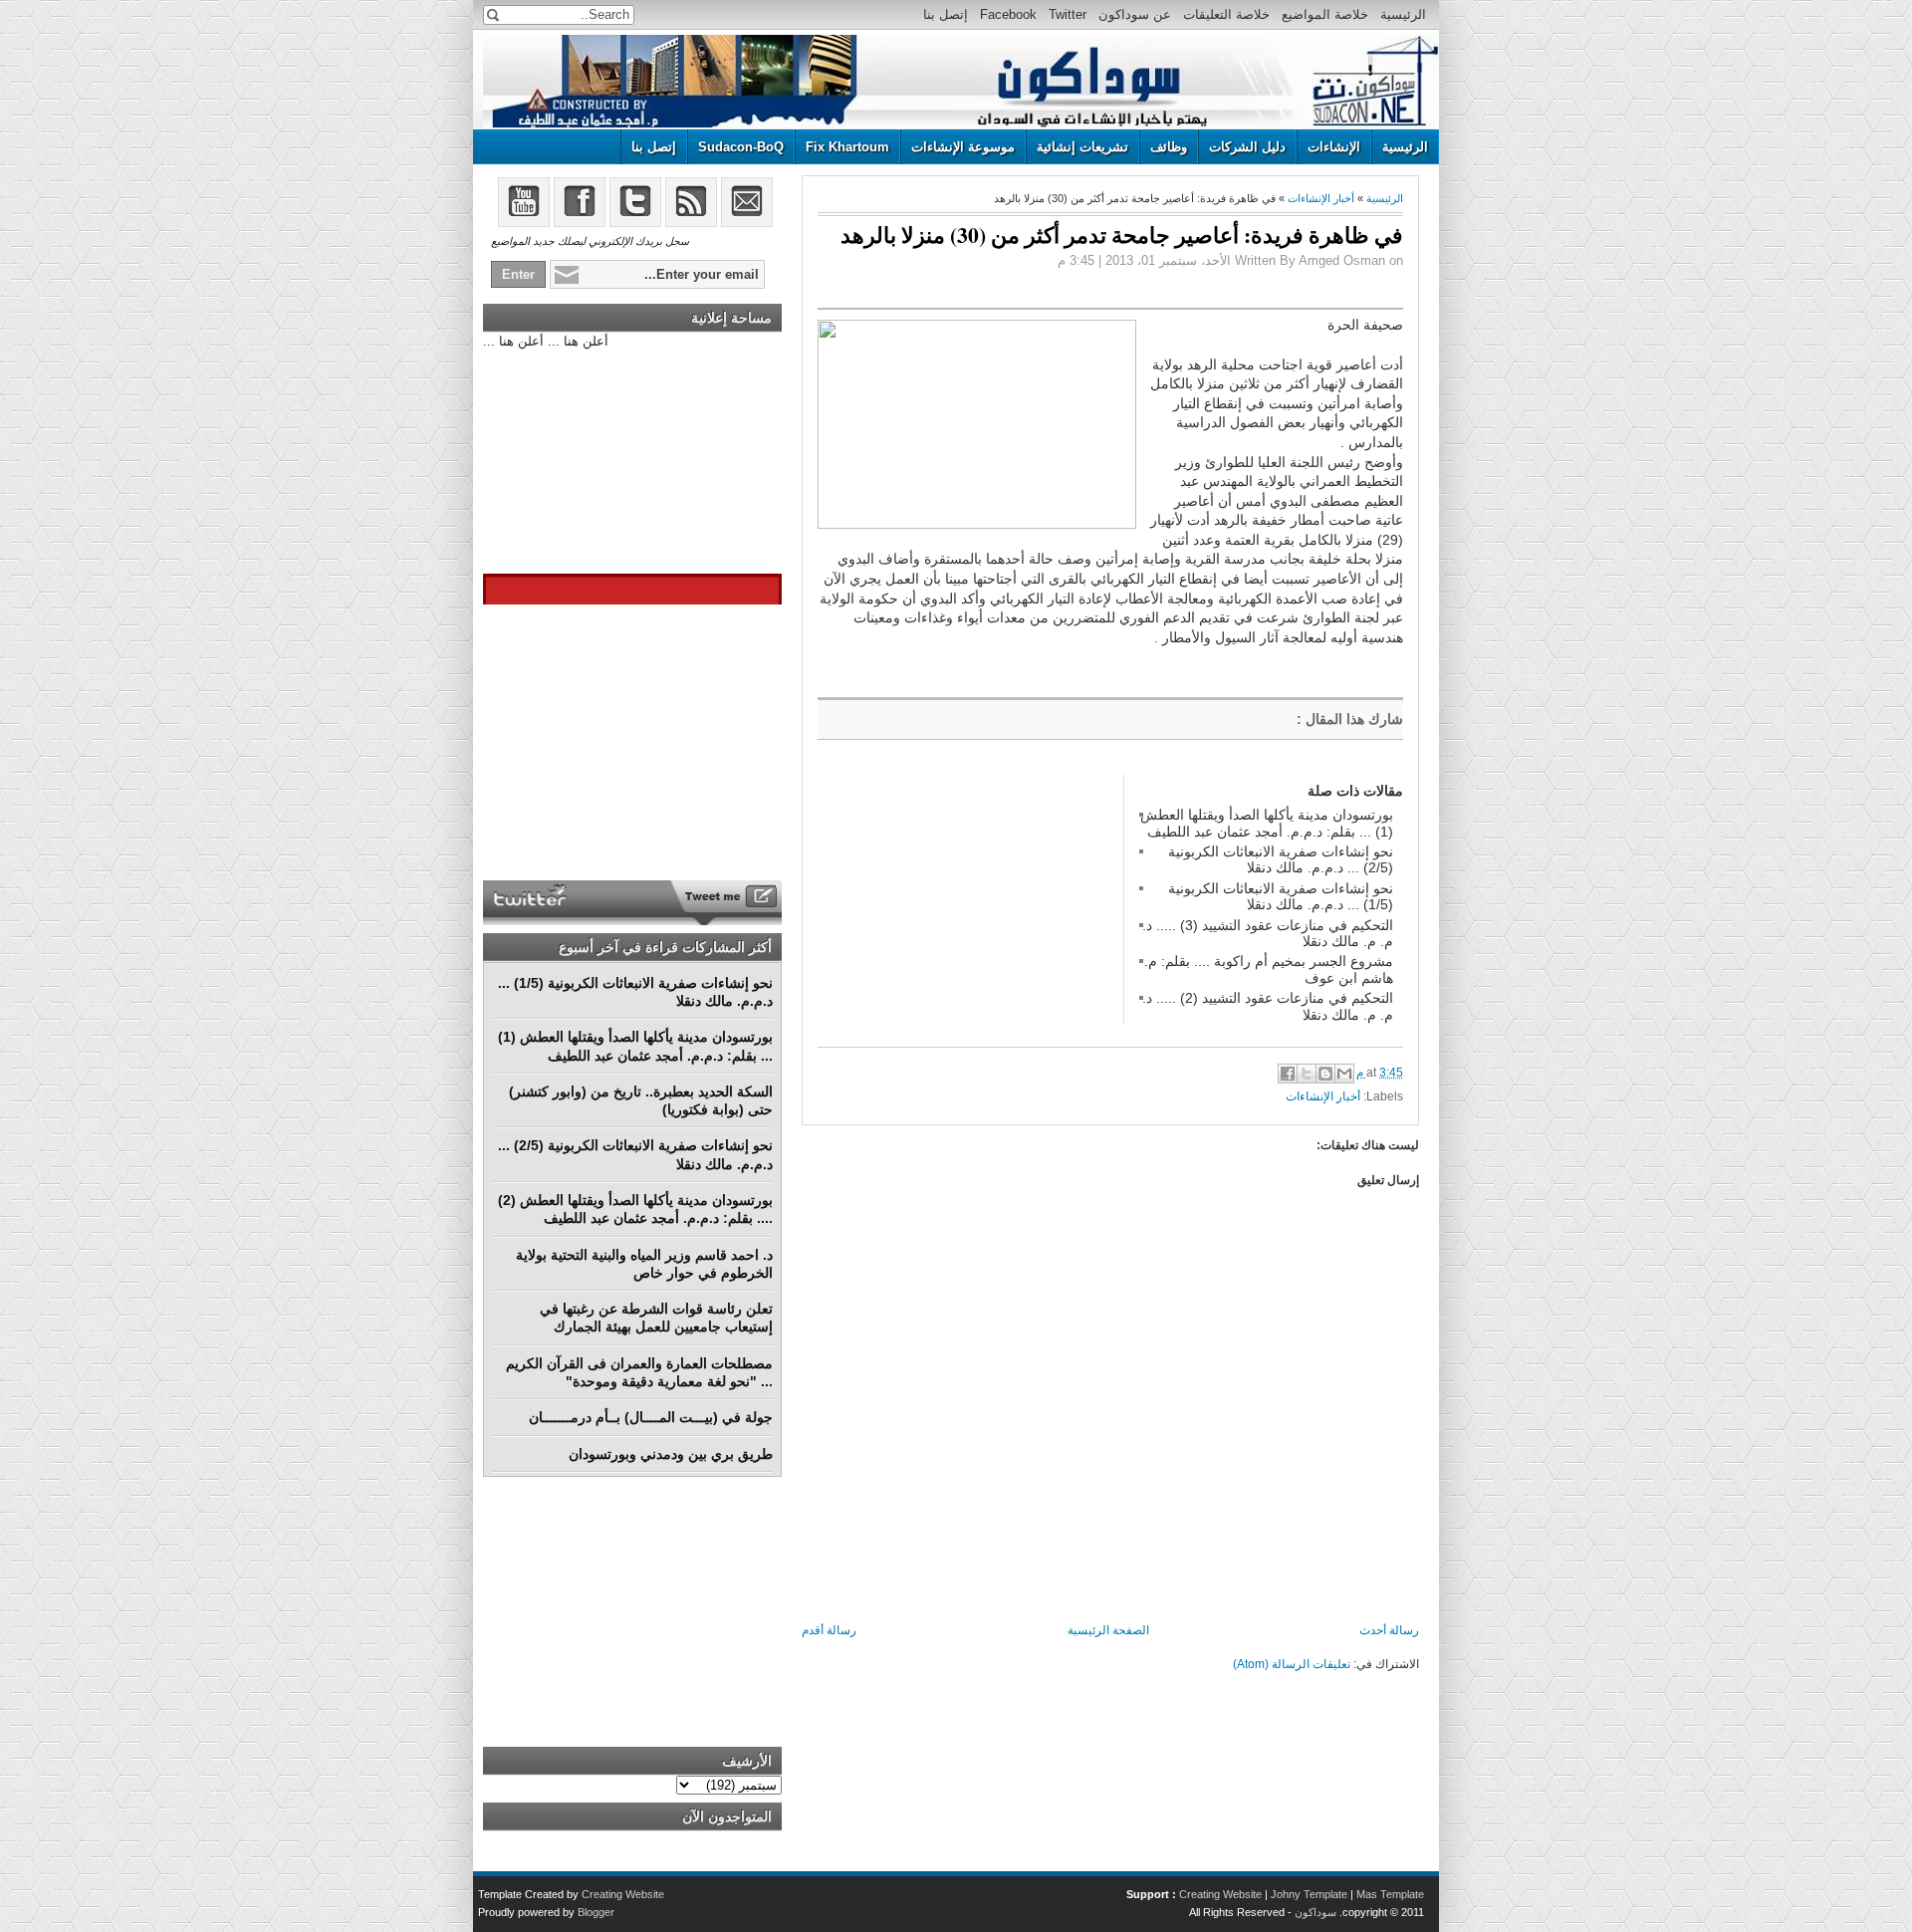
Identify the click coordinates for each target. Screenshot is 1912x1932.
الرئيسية (1403, 14)
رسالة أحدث (1389, 1630)
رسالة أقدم (829, 1630)
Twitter (1068, 14)
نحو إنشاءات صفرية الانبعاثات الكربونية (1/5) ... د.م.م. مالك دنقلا (1281, 896)
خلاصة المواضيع (1325, 14)
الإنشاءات (1334, 147)
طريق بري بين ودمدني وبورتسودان (671, 1454)
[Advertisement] (967, 899)
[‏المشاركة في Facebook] (1288, 1074)
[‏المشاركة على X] (1307, 1074)
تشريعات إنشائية (1082, 147)
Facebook (1008, 14)
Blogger (596, 1912)
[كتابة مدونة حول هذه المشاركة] (1325, 1074)
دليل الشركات (1247, 147)
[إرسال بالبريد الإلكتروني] (1344, 1074)
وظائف (1169, 147)
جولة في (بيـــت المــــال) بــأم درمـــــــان (651, 1417)
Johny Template (1309, 1894)
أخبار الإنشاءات (1321, 198)
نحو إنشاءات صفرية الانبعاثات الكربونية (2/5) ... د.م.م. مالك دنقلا (1281, 859)
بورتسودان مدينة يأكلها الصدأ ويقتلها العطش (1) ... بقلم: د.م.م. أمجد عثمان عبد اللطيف (1267, 823)
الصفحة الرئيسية (1108, 1630)
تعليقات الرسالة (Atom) (1292, 1664)
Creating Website (1220, 1894)
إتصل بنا (946, 14)
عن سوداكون (1135, 14)
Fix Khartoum (847, 147)
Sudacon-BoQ (741, 147)
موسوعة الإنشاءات (963, 147)
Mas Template (1390, 1894)
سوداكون (1315, 1912)
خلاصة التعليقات (1226, 14)
